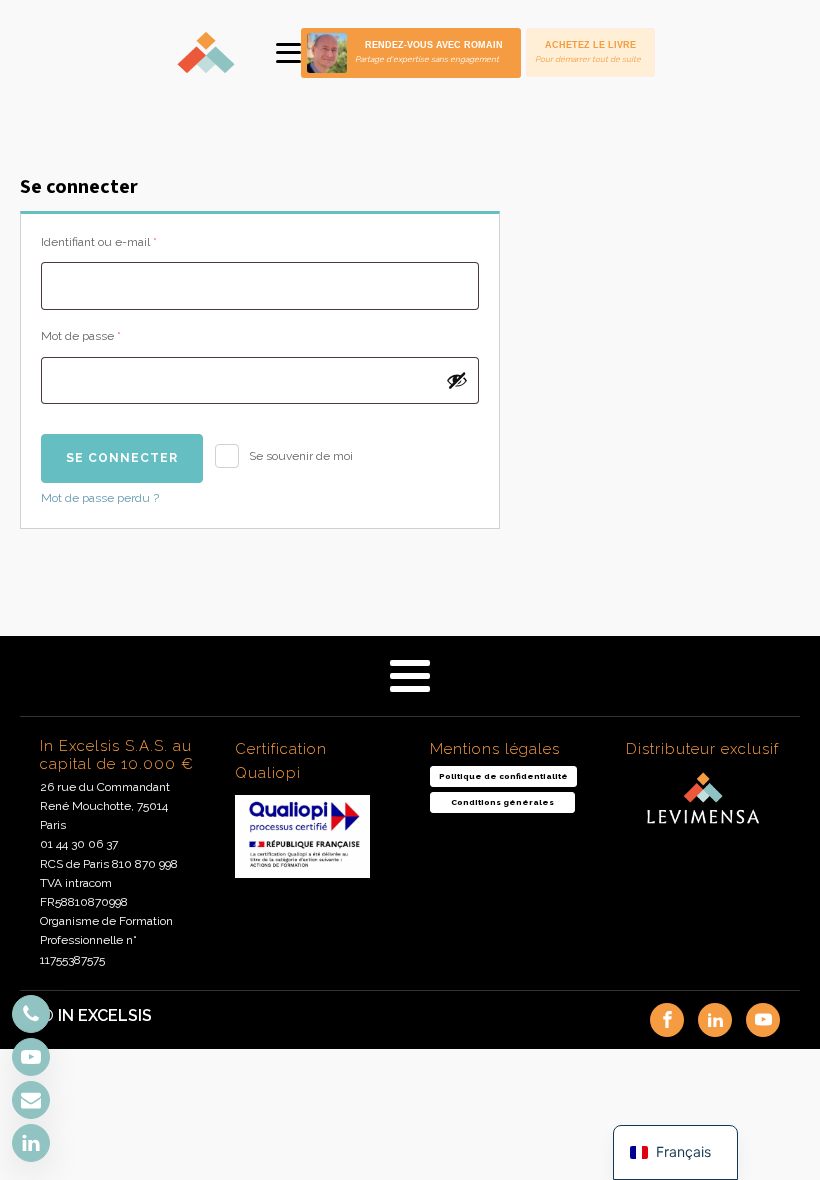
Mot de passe (109, 335)
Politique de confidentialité (503, 776)
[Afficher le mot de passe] (457, 380)
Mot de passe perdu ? (100, 498)
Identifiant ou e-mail (127, 241)
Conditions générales (502, 802)
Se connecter (122, 458)
